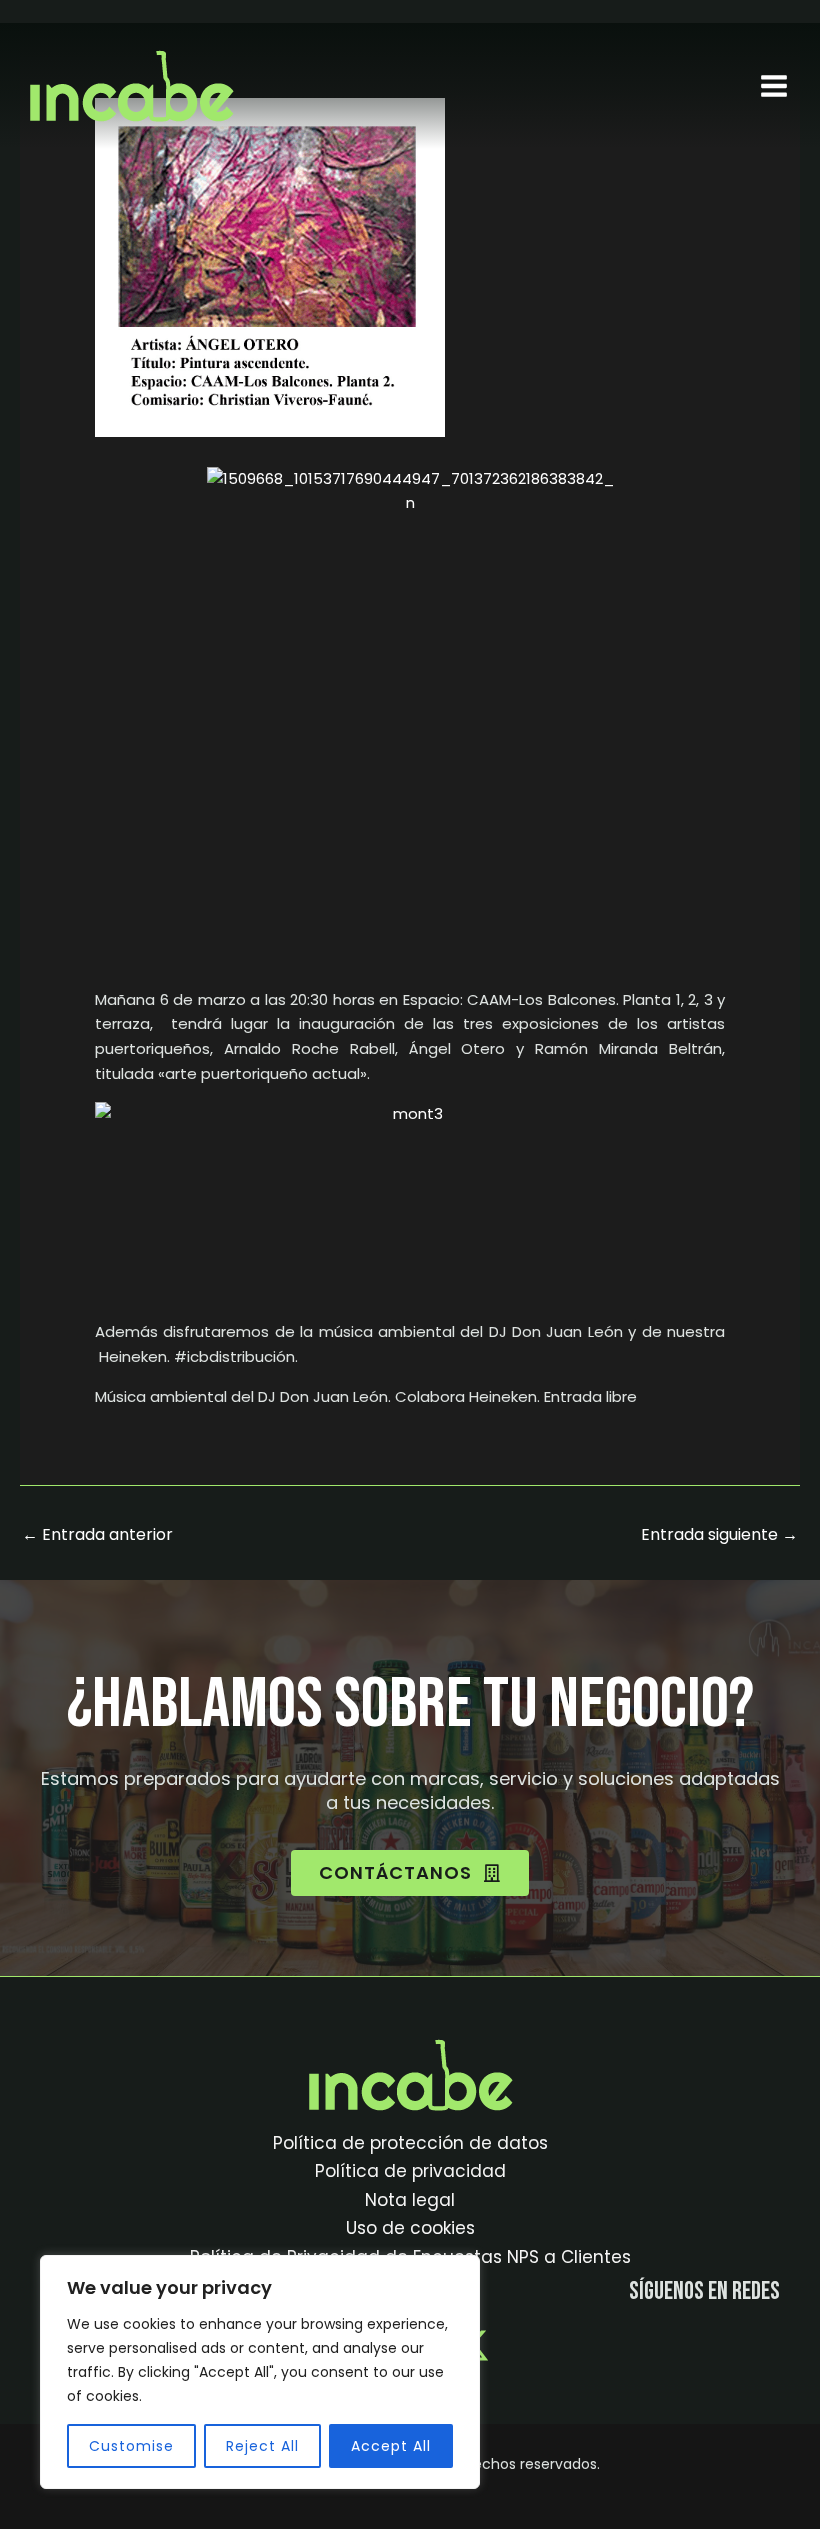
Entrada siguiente (719, 1534)
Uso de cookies (410, 2228)
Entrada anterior (97, 1534)
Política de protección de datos (410, 2143)
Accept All (391, 2446)
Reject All (262, 2446)
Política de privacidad (410, 2171)
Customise (131, 2446)
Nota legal (410, 2200)
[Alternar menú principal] (774, 85)
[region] (260, 2372)
